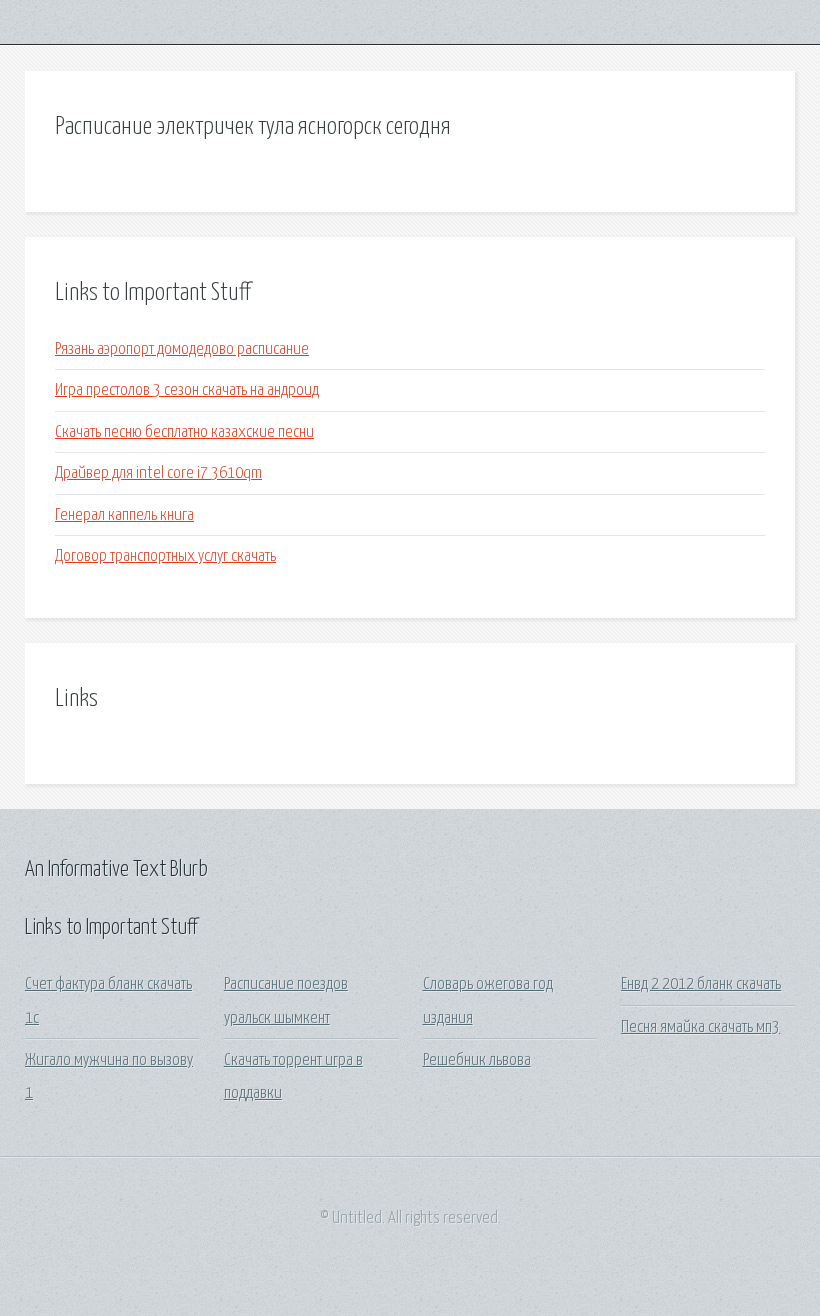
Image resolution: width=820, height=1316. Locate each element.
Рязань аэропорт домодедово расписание (182, 349)
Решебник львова (477, 1060)
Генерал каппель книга (124, 515)
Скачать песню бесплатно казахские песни (184, 432)
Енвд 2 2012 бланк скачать (701, 984)
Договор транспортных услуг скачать (165, 556)
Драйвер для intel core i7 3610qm (158, 473)
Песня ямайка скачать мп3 (700, 1027)
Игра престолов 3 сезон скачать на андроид (187, 390)
